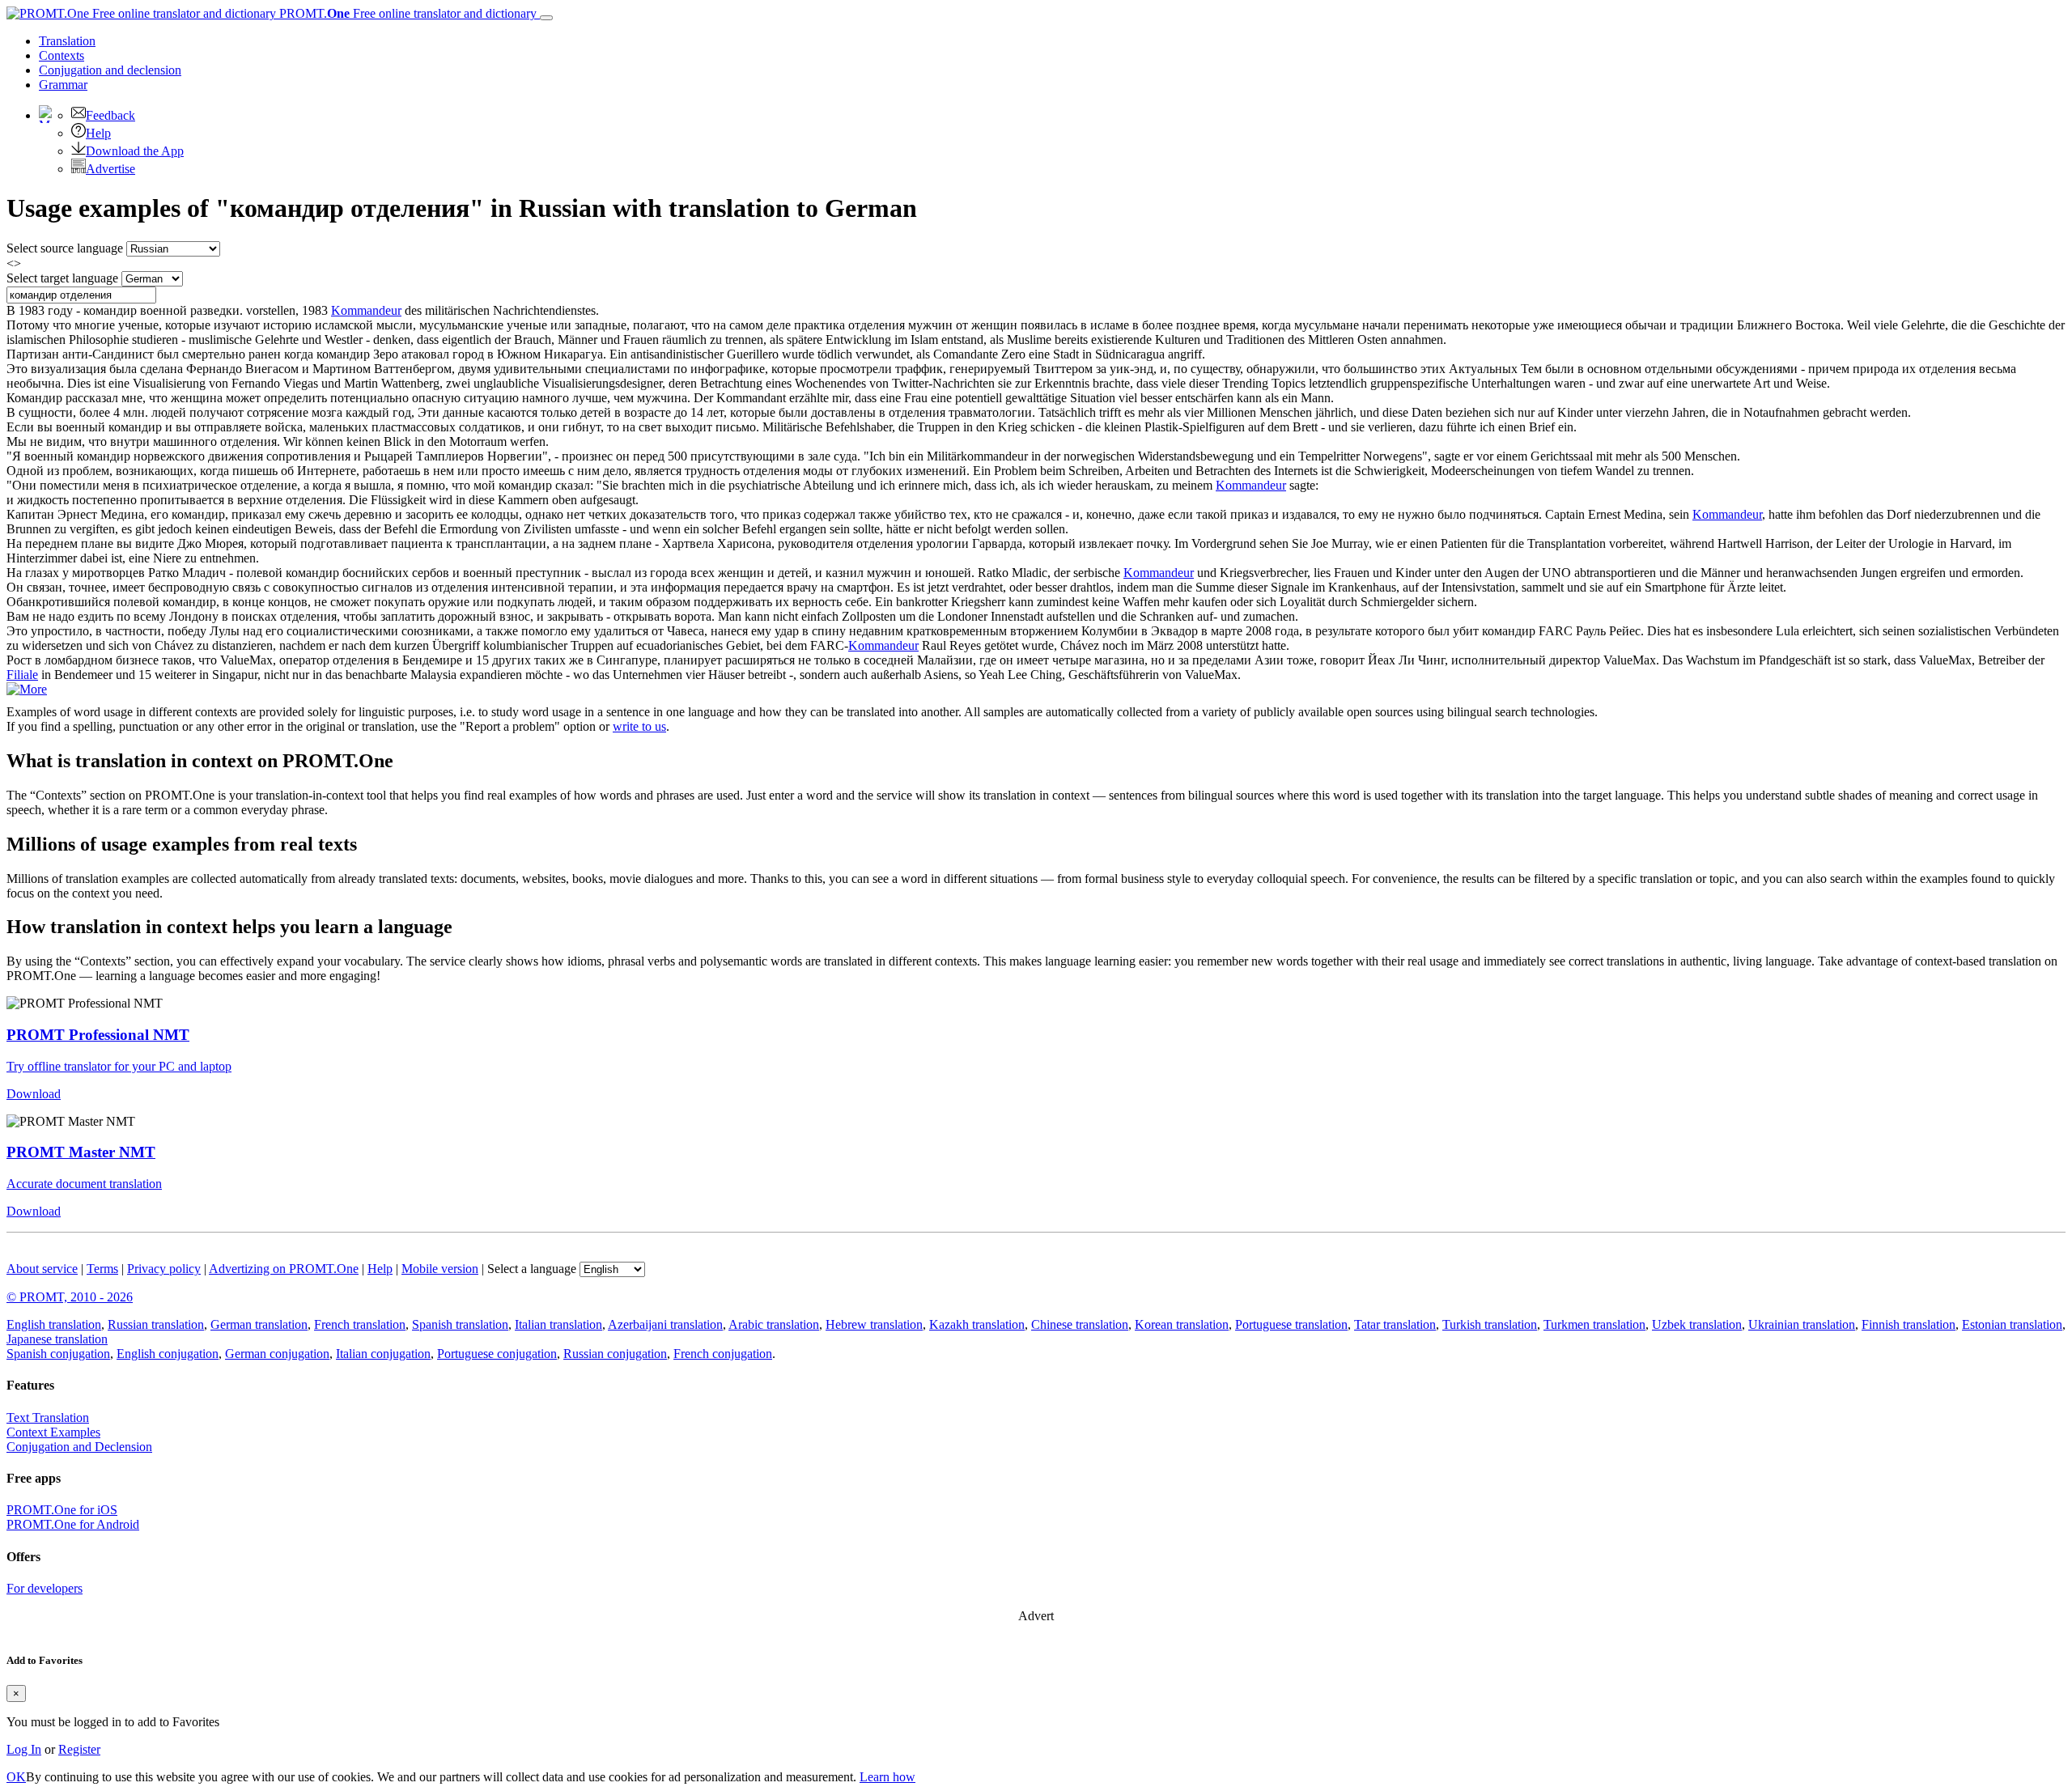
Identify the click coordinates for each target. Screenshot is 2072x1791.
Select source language (65, 248)
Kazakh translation (977, 1324)
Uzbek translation (1697, 1324)
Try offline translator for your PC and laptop (119, 1066)
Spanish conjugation (58, 1354)
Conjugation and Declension (79, 1447)
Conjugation (110, 70)
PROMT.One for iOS (62, 1510)
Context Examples (53, 1432)
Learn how (887, 1777)
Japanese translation (57, 1339)
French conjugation (723, 1354)
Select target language (62, 278)
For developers (45, 1588)
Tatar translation (1395, 1324)
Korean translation (1182, 1324)
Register (79, 1749)
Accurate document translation (84, 1184)
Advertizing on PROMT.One (284, 1269)
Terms (102, 1269)
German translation (259, 1324)
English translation (54, 1324)
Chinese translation (1080, 1324)
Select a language (532, 1269)
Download (34, 1094)
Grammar (63, 85)
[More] (27, 689)
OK (16, 1777)
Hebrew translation (874, 1324)
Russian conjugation (615, 1354)
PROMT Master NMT (81, 1152)
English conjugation (168, 1354)
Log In (24, 1749)
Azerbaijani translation (665, 1324)
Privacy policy (164, 1269)
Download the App (135, 151)
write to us (639, 726)
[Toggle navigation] (546, 18)
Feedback (110, 115)
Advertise (110, 169)
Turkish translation (1490, 1324)
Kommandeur (366, 310)
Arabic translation (774, 1324)
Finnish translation (1909, 1324)
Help (98, 133)
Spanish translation (460, 1324)
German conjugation (277, 1354)
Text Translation (48, 1418)
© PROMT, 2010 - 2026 (70, 1297)
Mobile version (440, 1269)
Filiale (22, 675)
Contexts (62, 55)
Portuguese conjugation (497, 1354)
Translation (67, 41)
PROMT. (406, 13)
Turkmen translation (1594, 1324)
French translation (360, 1324)
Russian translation (156, 1324)
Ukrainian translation (1802, 1324)
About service (42, 1269)
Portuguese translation (1291, 1324)
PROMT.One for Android (73, 1524)
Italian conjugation (383, 1354)
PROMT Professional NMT (98, 1035)
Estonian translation (2012, 1324)
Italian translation (558, 1324)
